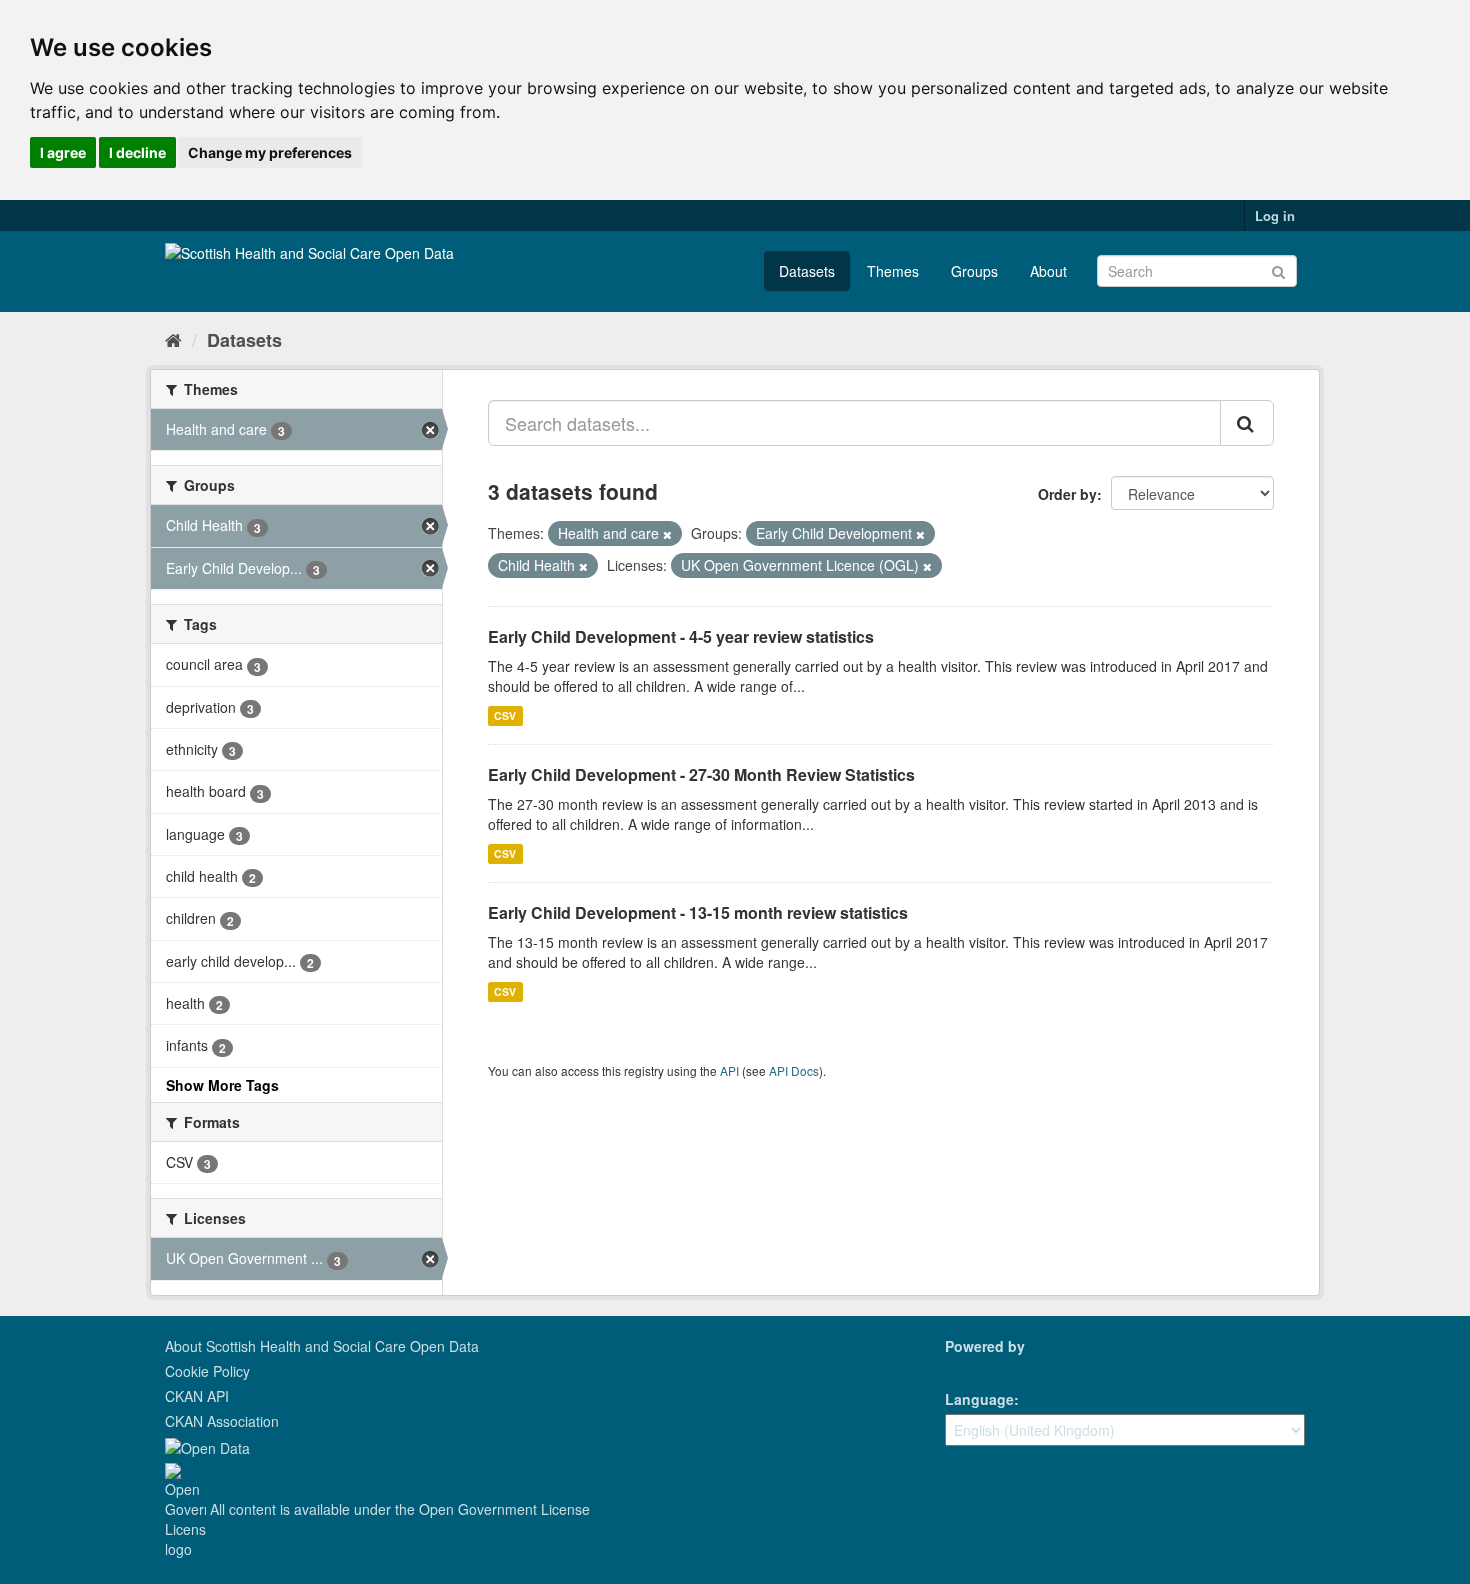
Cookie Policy (207, 1371)
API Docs (794, 1070)
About (1048, 271)
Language (979, 1399)
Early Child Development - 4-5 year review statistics (681, 636)
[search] (1247, 423)
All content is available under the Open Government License (398, 1509)
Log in (1275, 215)
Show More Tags (222, 1085)
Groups (974, 271)
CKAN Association (222, 1421)
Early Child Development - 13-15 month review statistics (698, 912)
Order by (1067, 494)
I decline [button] (137, 152)
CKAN (979, 1368)
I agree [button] (63, 152)
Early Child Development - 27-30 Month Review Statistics (701, 774)
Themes (893, 271)
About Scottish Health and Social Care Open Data (322, 1346)
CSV (505, 715)
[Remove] (667, 534)
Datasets (807, 271)
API (729, 1070)
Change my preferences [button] (270, 152)
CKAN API (197, 1396)
